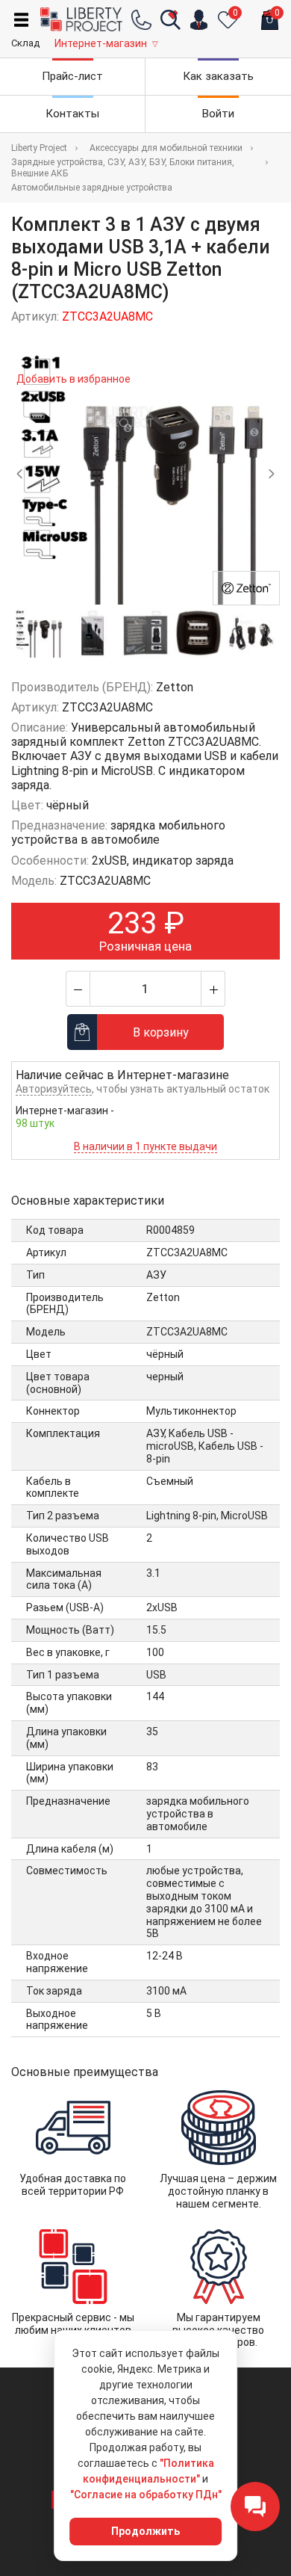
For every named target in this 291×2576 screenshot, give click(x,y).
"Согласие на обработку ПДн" (146, 2495)
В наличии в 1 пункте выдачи (145, 1146)
